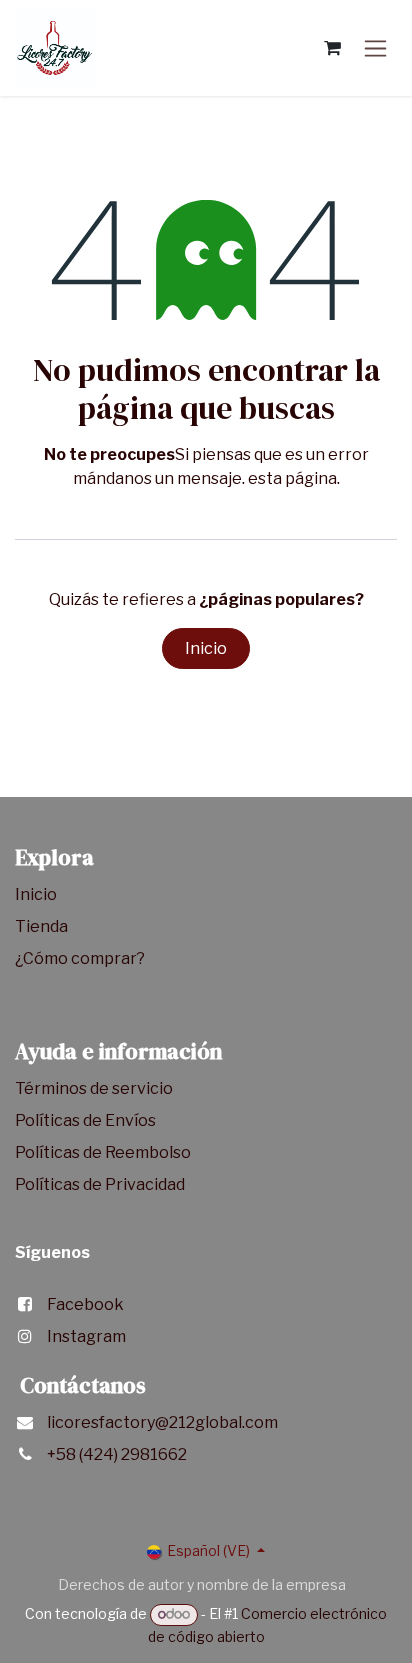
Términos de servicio (95, 1088)
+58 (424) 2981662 (117, 1454)
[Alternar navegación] (375, 48)
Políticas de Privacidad (100, 1184)
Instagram (86, 1336)
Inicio (206, 648)
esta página (292, 478)
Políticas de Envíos (85, 1120)
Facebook (85, 1304)
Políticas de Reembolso (103, 1152)
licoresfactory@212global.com (162, 1422)
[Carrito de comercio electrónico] (332, 48)
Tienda (43, 926)
